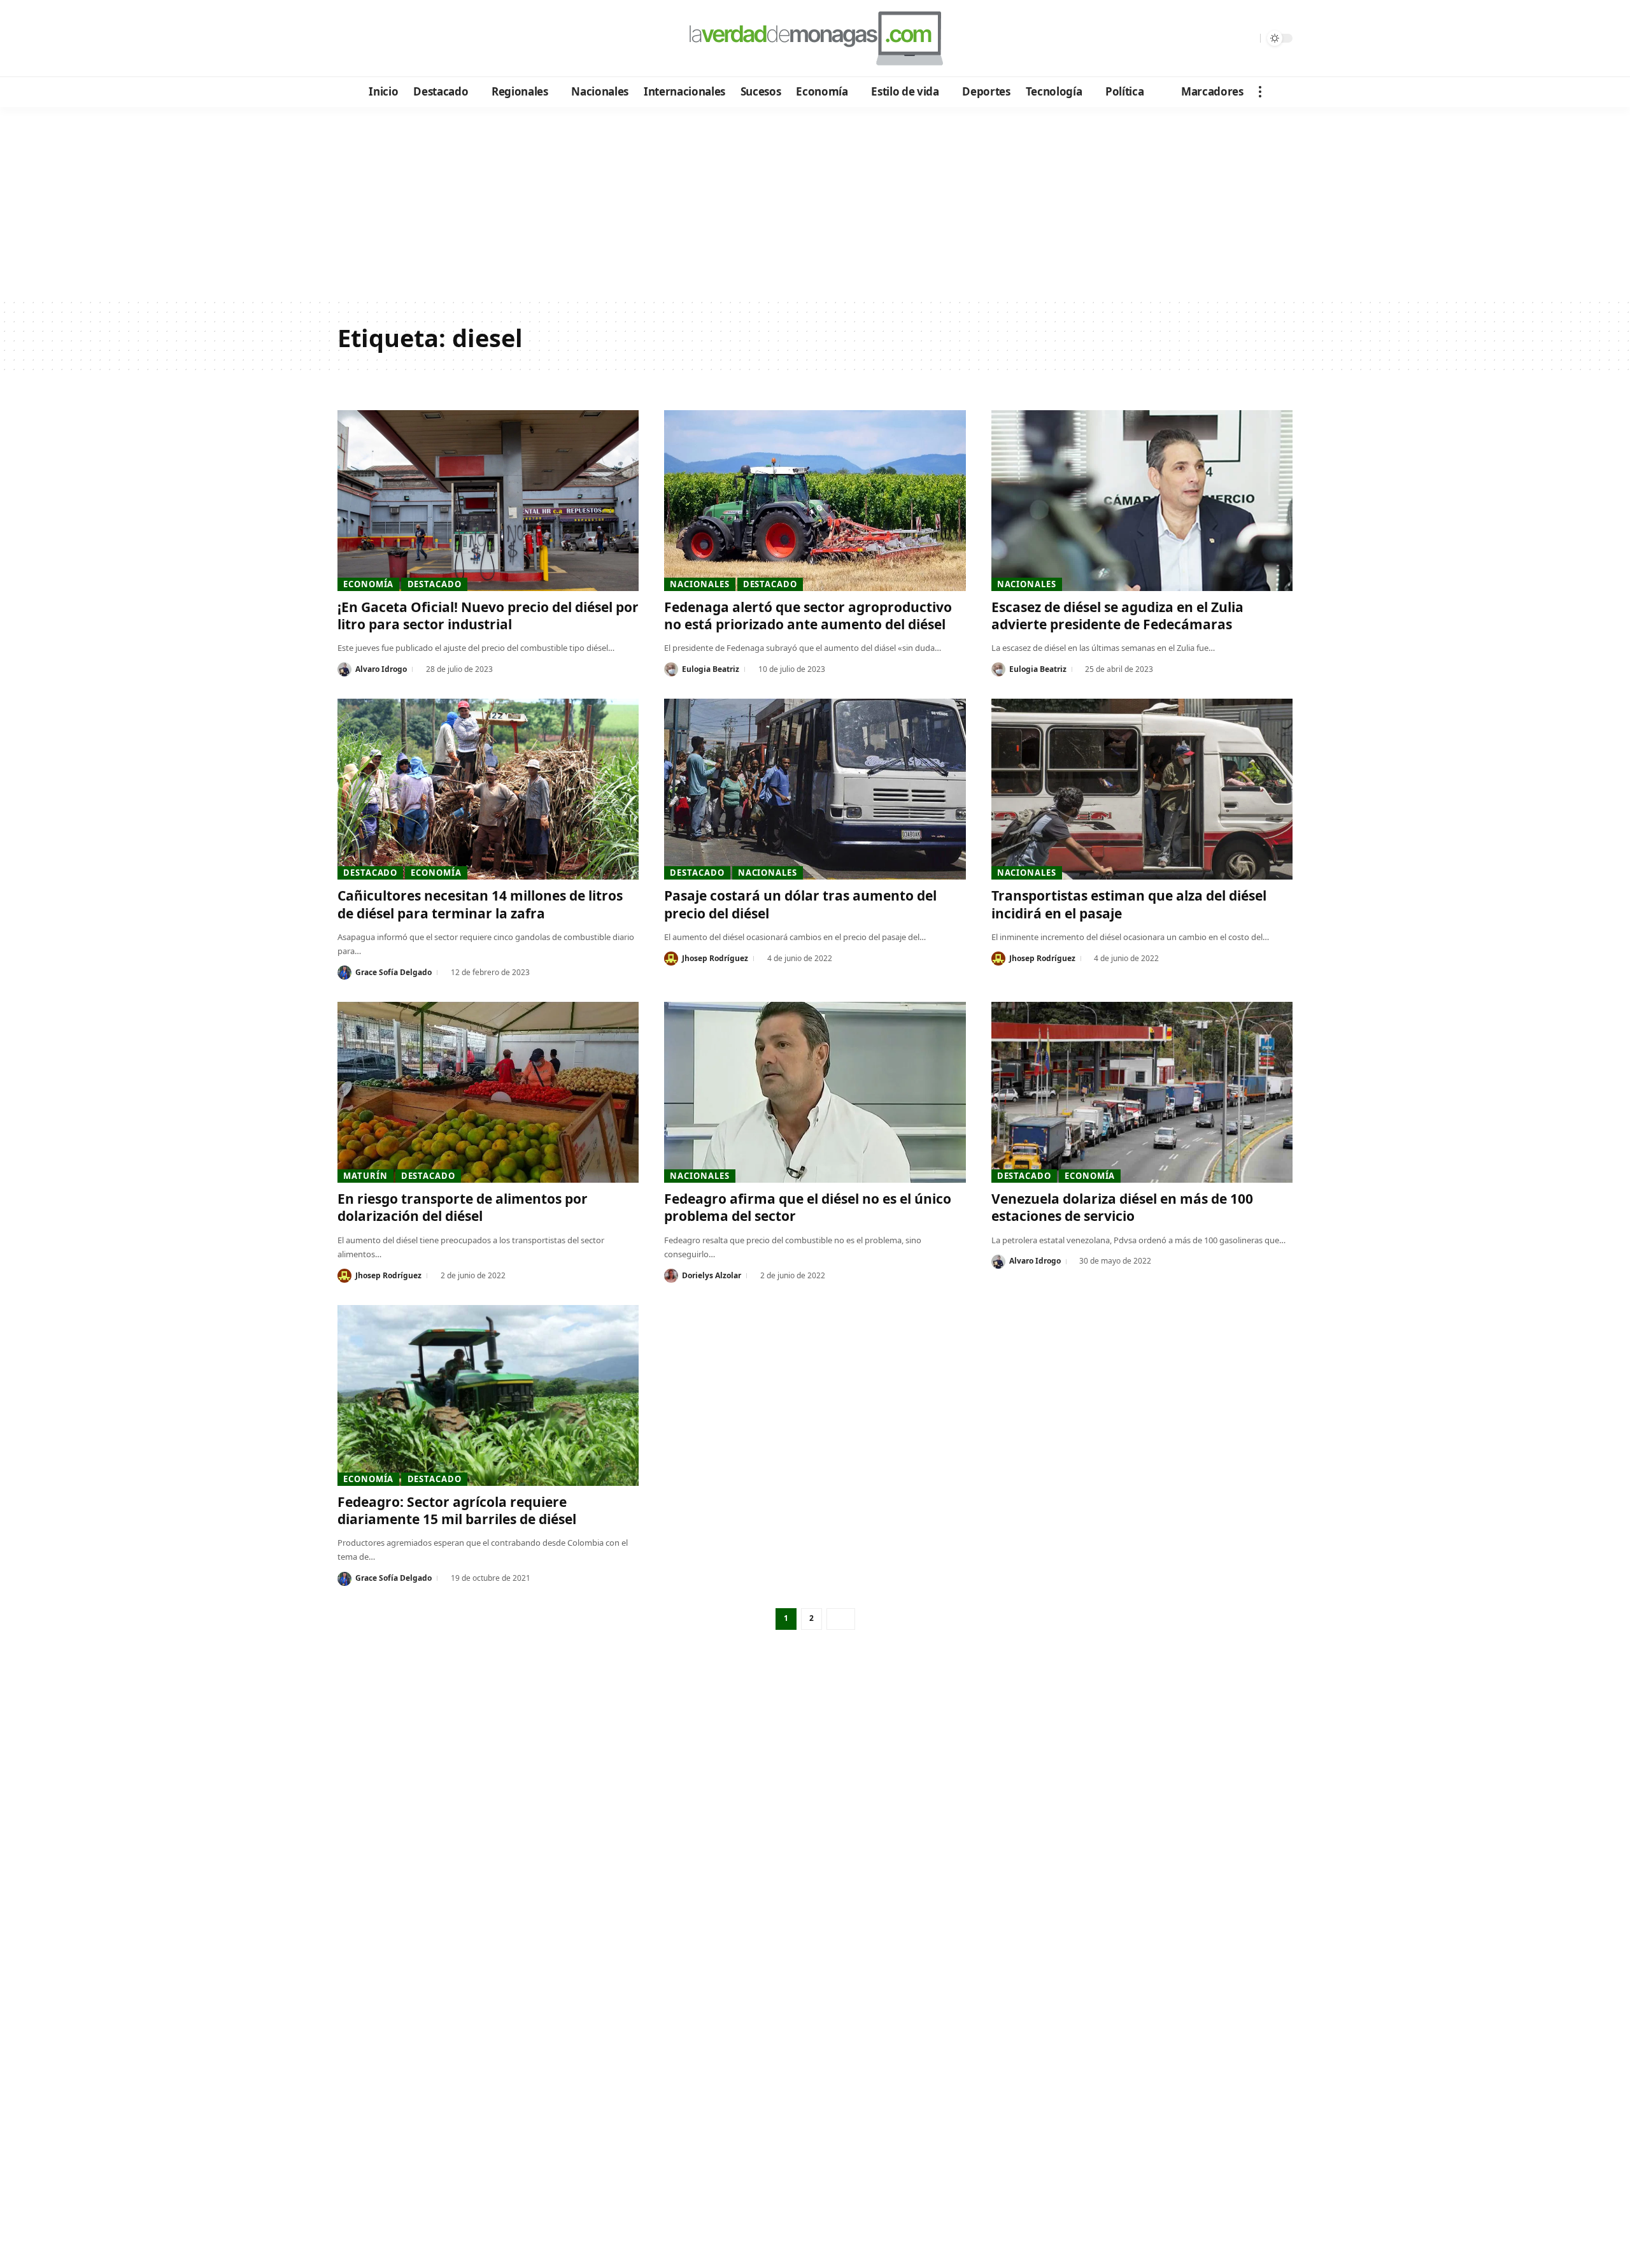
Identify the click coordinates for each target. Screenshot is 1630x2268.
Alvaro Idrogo (381, 669)
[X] (366, 39)
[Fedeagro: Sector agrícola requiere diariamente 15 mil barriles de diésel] (488, 1395)
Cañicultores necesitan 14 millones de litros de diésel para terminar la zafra (480, 904)
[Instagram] (401, 39)
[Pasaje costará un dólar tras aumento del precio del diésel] (815, 789)
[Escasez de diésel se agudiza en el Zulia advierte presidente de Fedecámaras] (1142, 501)
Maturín (365, 1176)
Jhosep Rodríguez (715, 958)
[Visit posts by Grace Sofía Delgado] (344, 973)
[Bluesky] (470, 39)
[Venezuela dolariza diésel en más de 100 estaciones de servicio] (1142, 1092)
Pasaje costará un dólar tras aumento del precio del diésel (800, 904)
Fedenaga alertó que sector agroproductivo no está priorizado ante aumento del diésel (808, 616)
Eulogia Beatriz (711, 669)
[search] (1247, 38)
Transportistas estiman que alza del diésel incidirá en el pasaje (1129, 904)
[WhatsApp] (435, 39)
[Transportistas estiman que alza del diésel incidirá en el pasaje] (1142, 789)
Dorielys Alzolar (712, 1275)
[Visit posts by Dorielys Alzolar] (671, 1276)
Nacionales (699, 584)
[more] (1260, 92)
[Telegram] (418, 39)
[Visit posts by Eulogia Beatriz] (671, 669)
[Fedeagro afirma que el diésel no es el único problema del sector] (815, 1092)
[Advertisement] (815, 203)
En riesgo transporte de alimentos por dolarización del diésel (463, 1207)
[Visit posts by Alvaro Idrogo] (344, 669)
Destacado (435, 584)
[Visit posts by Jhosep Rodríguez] (671, 959)
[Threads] (452, 39)
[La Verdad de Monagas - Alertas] (815, 38)
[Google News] (384, 39)
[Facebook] (349, 39)
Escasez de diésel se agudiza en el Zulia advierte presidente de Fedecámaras (1117, 616)
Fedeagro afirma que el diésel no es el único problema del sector (808, 1207)
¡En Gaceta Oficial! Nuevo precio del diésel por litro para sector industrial (488, 616)
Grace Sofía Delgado (393, 972)
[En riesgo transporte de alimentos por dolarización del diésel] (488, 1092)
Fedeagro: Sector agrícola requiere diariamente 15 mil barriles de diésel (457, 1510)
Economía (368, 584)
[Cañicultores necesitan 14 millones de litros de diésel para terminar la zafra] (488, 789)
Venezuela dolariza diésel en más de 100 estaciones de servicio (1122, 1207)
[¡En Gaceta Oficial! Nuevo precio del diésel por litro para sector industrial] (488, 501)
